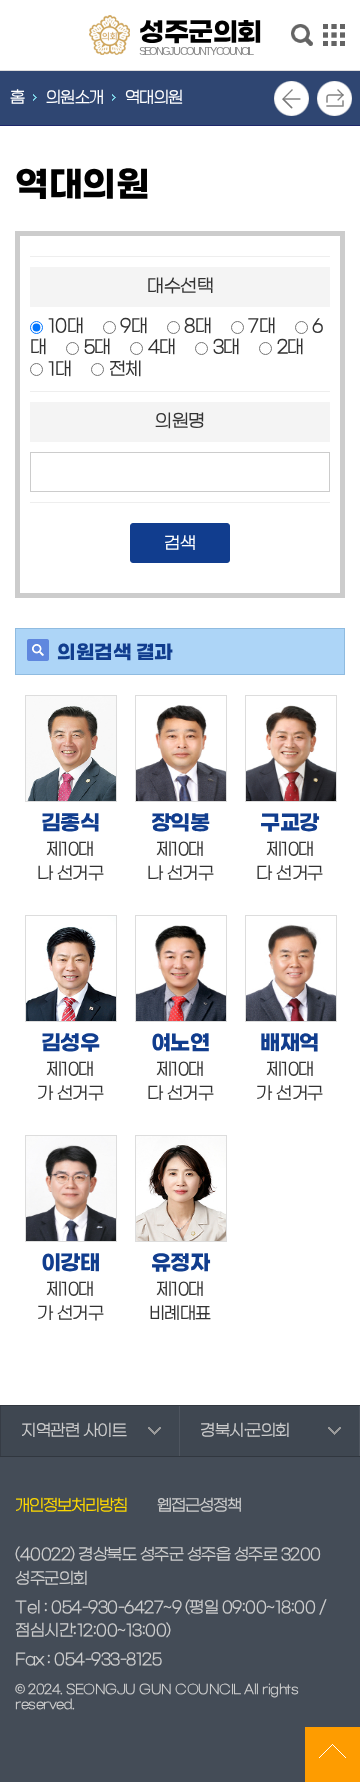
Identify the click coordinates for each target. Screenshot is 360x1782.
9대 (133, 326)
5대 (97, 347)
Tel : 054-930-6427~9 (98, 1608)
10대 (66, 326)
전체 (125, 369)
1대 (60, 369)
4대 (162, 347)
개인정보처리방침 (71, 1506)
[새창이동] (71, 748)
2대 (290, 347)
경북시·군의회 (245, 1431)
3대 (226, 347)
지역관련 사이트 (73, 1431)
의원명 (180, 421)
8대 (197, 326)
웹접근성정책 (199, 1506)
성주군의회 (200, 36)
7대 (261, 326)
